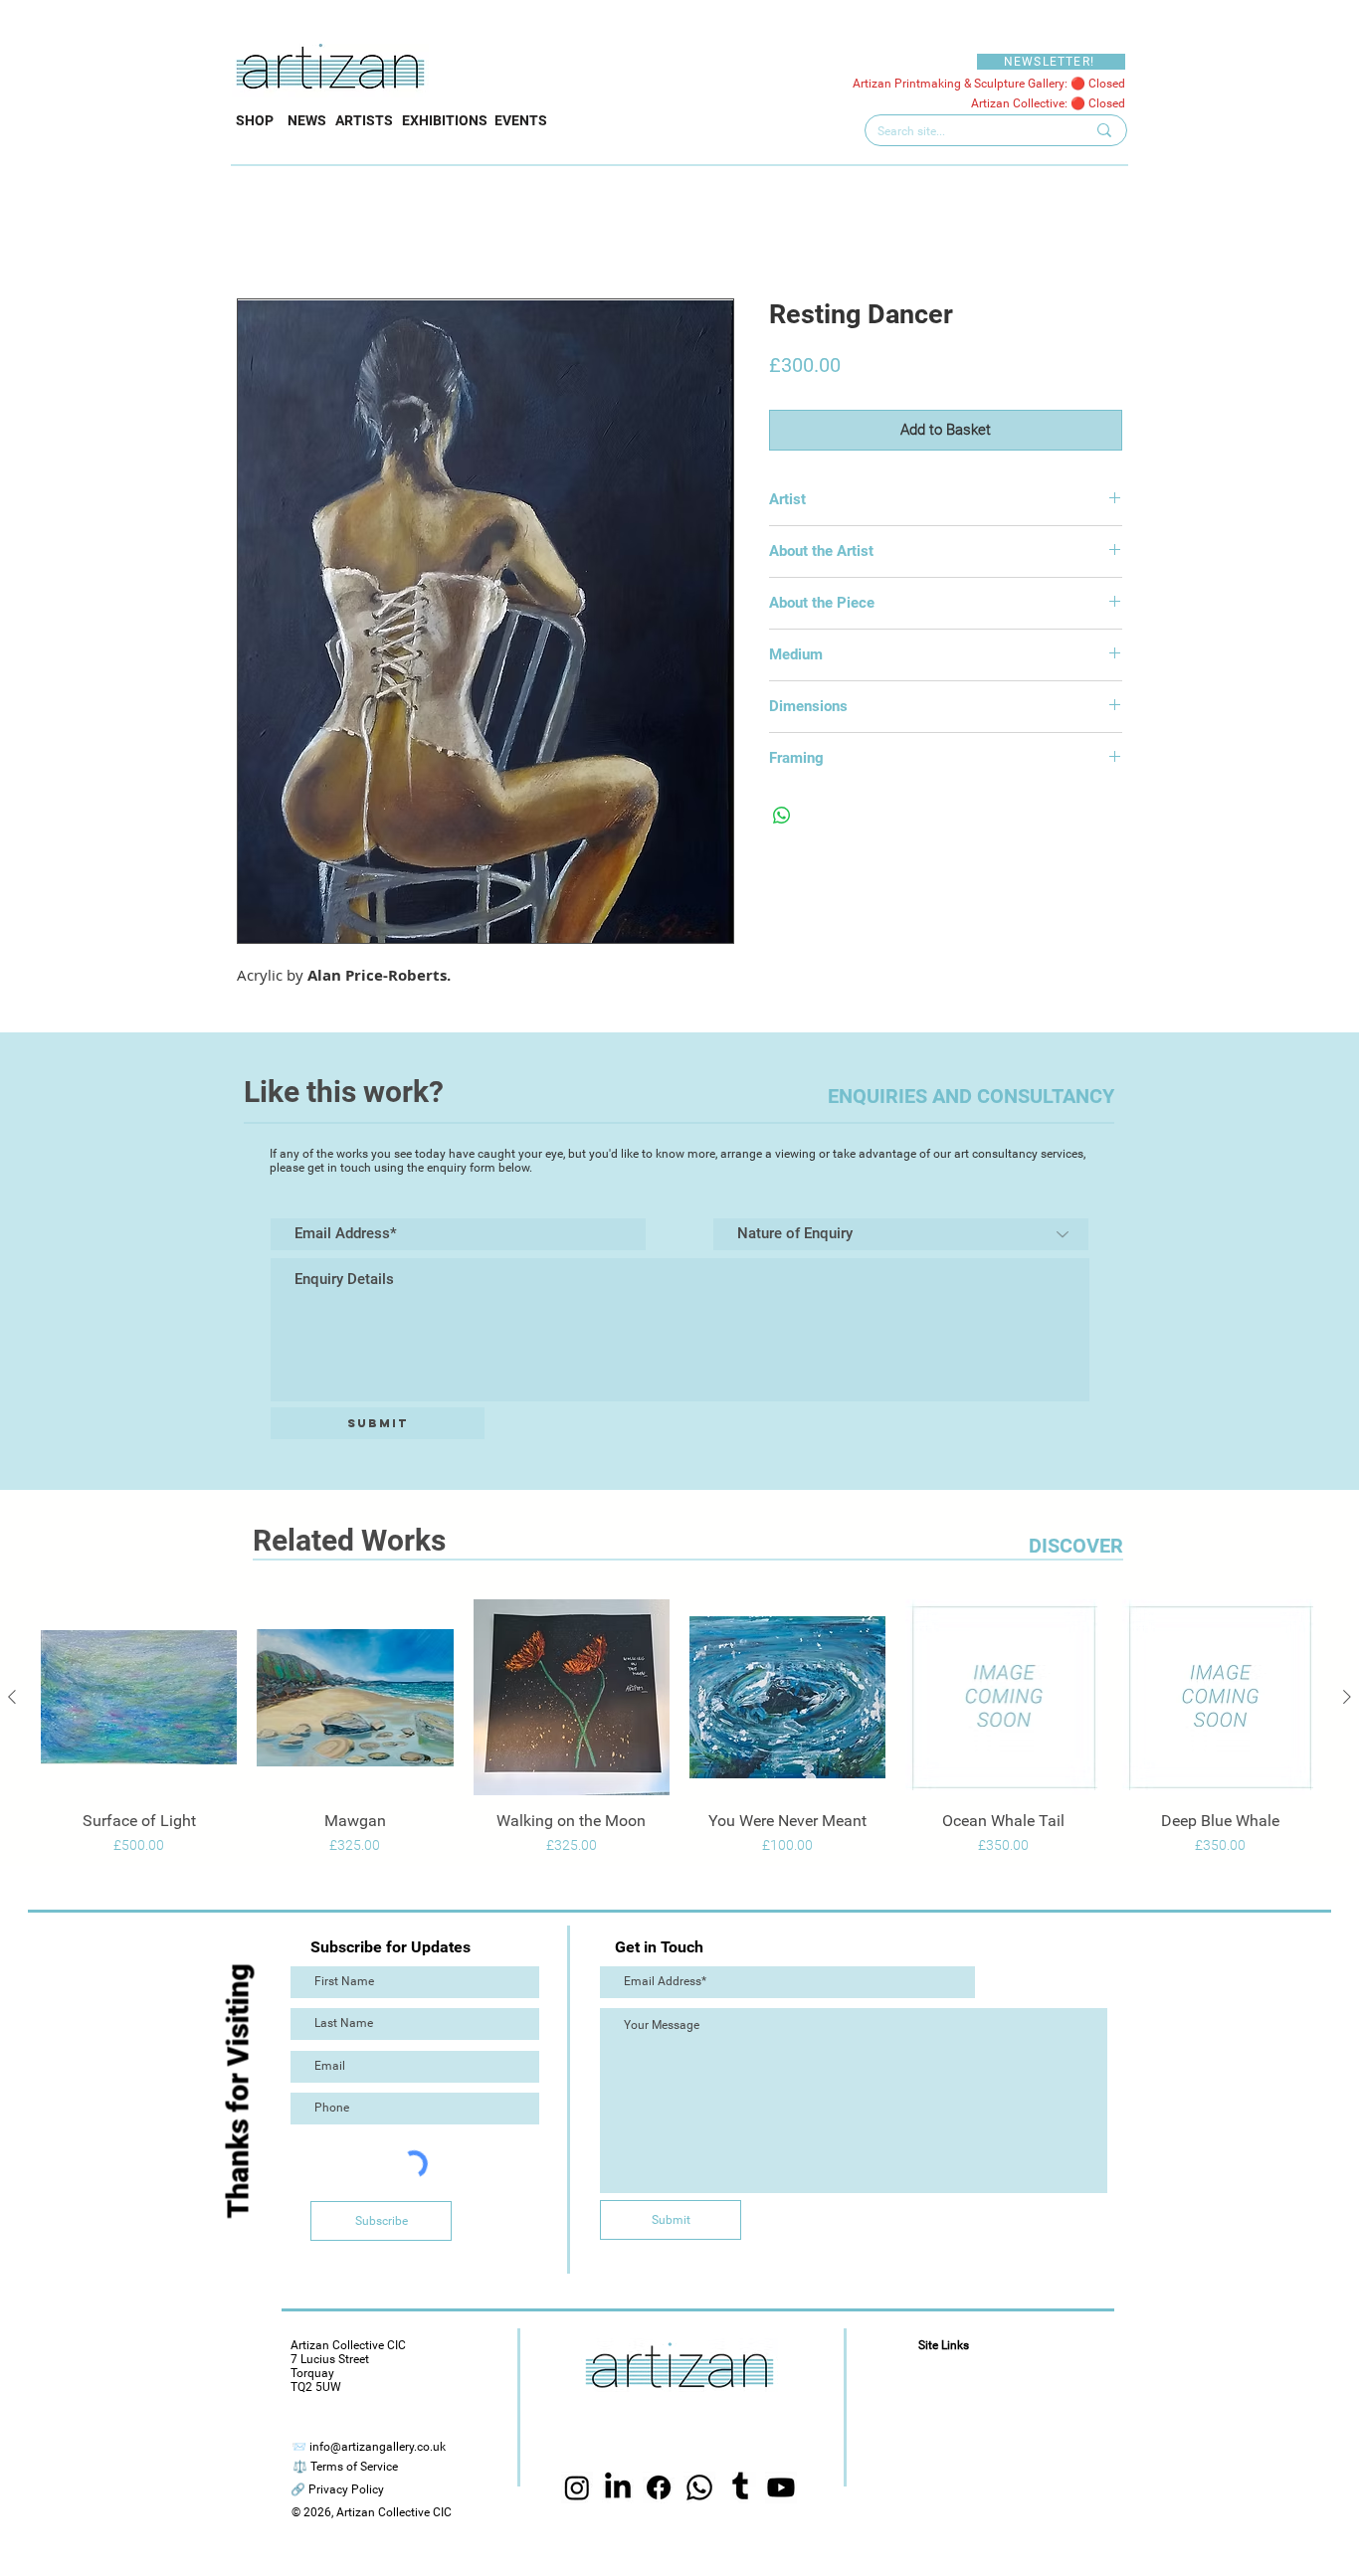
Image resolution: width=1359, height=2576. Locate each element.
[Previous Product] (12, 1697)
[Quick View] (139, 1697)
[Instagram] (577, 2507)
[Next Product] (1347, 1697)
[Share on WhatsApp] (782, 816)
